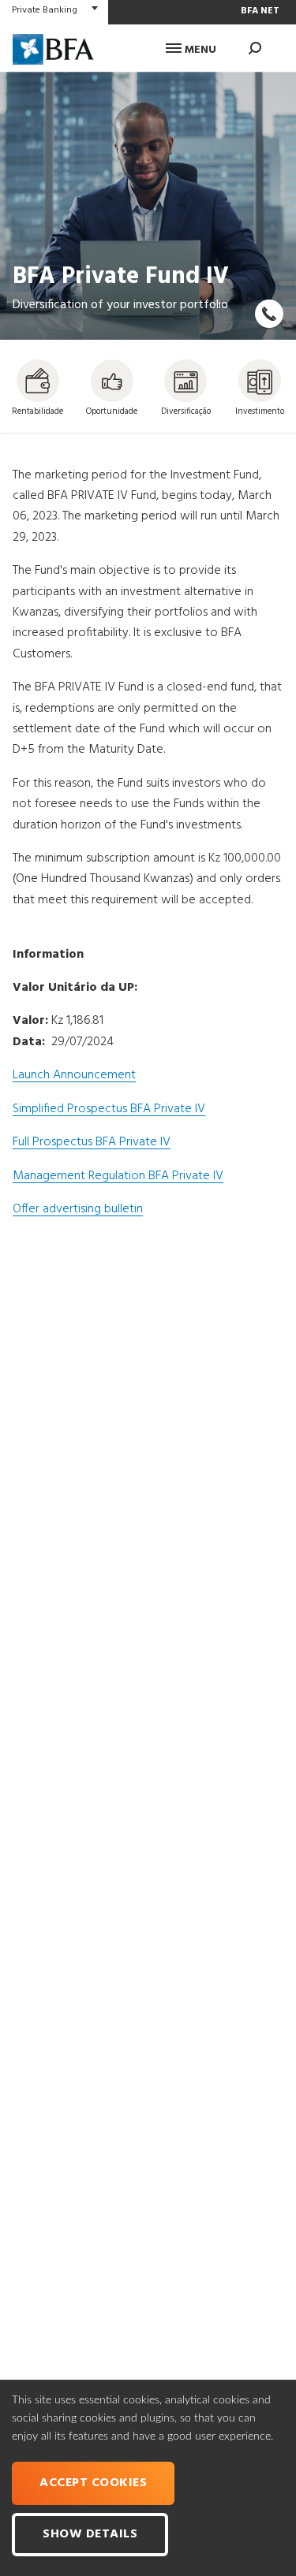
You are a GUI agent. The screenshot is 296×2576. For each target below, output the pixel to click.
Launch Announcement (74, 1075)
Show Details (90, 2534)
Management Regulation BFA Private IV (118, 1176)
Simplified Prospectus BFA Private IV (109, 1109)
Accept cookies (93, 2483)
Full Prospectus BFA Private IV (92, 1142)
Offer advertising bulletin (78, 1209)
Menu (199, 50)
